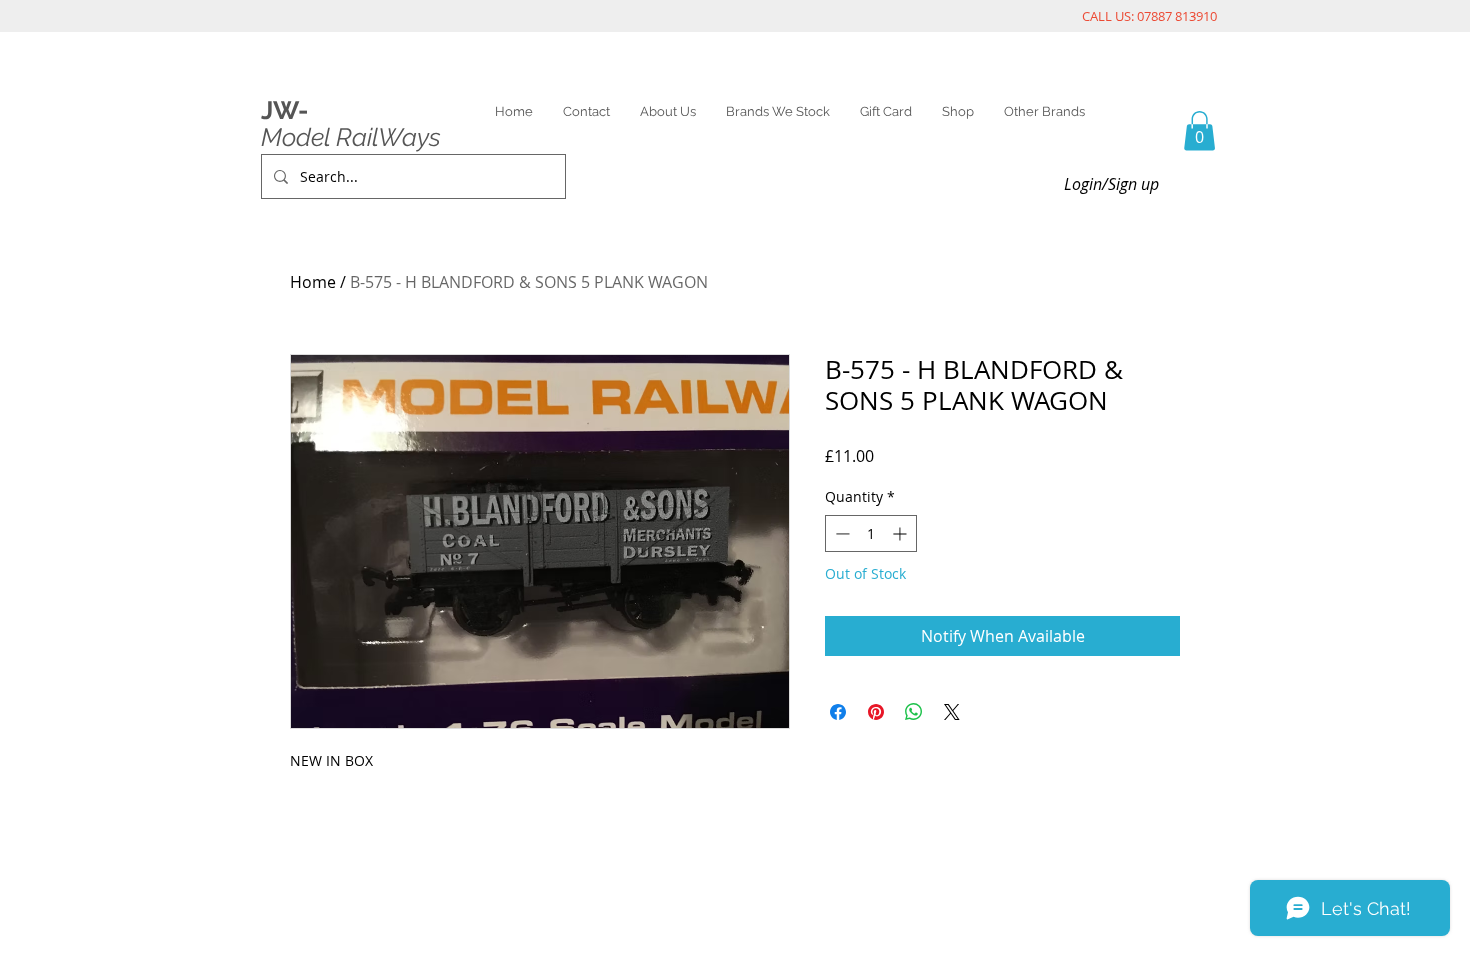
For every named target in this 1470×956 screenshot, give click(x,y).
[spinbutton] (871, 533)
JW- (284, 110)
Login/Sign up (1111, 184)
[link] (1199, 130)
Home (313, 282)
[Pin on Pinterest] (876, 712)
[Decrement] (840, 533)
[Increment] (901, 533)
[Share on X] (952, 712)
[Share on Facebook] (838, 712)
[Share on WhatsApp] (914, 712)
